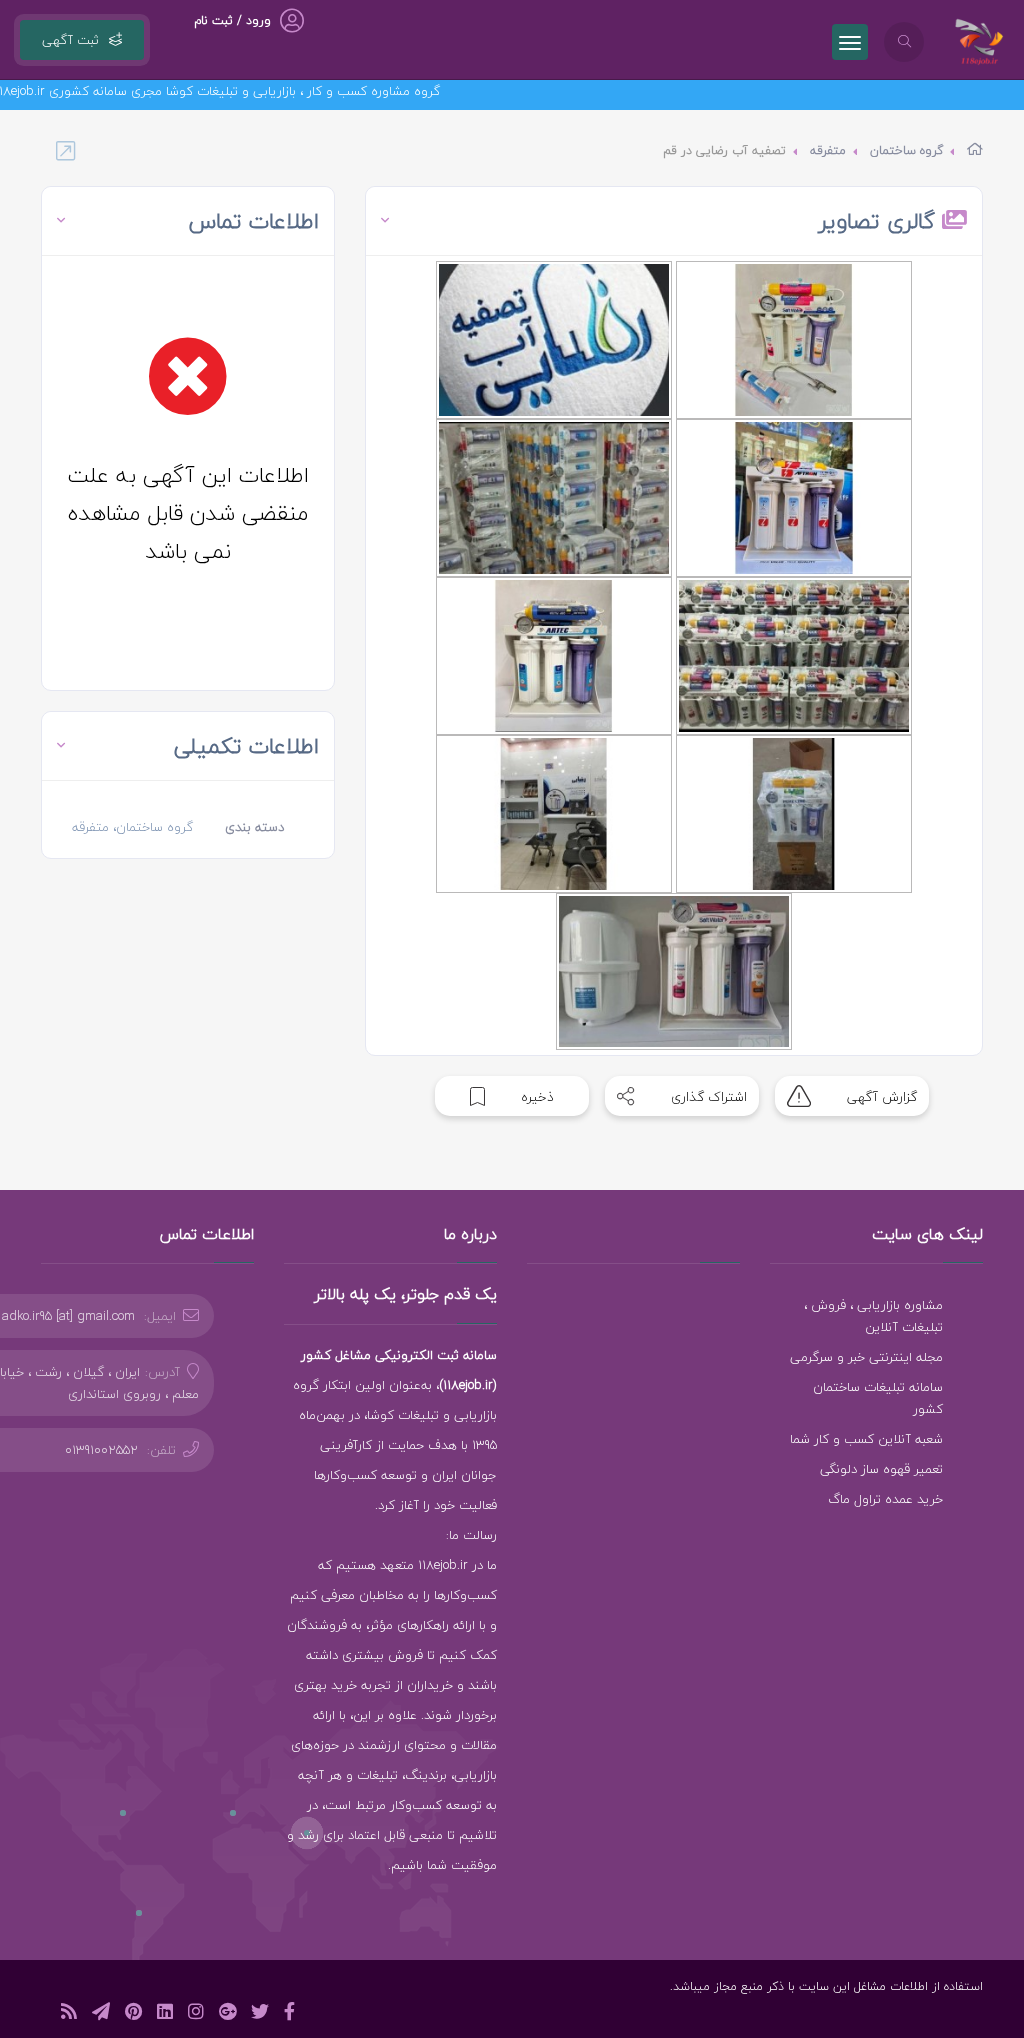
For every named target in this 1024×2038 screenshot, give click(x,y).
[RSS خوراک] (69, 2014)
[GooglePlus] (227, 2014)
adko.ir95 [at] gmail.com (68, 1316)
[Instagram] (196, 2014)
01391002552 (101, 1450)
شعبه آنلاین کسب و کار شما (866, 1439)
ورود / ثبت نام (232, 20)
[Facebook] (289, 2014)
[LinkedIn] (165, 2014)
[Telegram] (101, 2014)
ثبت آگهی (70, 40)
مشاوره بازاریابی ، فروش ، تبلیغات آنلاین (873, 1316)
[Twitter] (260, 2014)
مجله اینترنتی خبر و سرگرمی (866, 1357)
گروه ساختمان (906, 150)
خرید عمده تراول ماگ (885, 1499)
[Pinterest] (133, 2014)
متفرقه (828, 150)
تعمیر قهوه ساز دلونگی (881, 1469)
